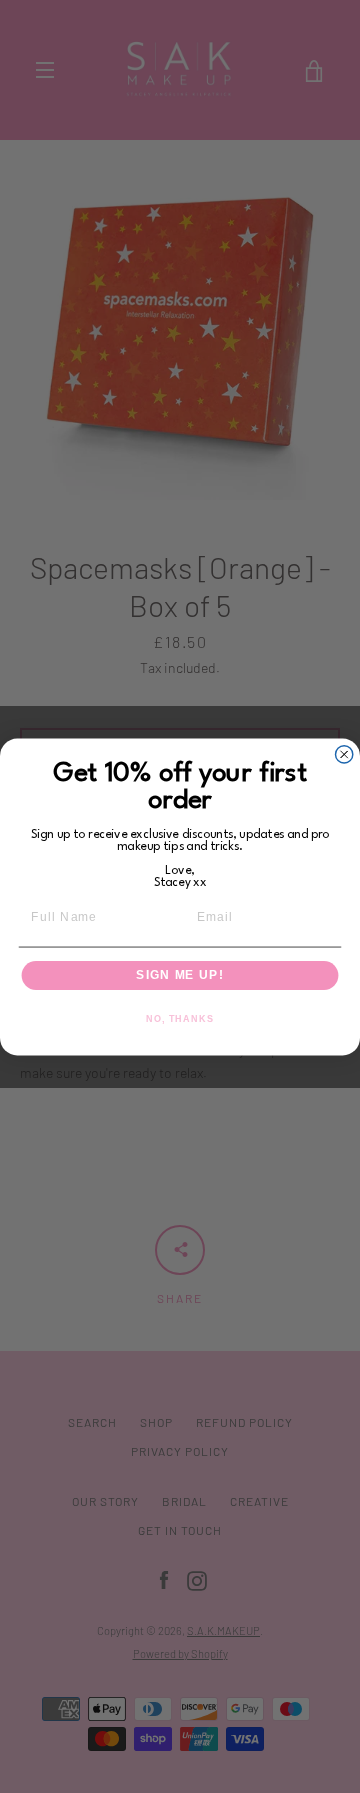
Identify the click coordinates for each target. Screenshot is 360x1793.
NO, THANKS (180, 1018)
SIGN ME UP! (179, 975)
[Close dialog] (344, 753)
